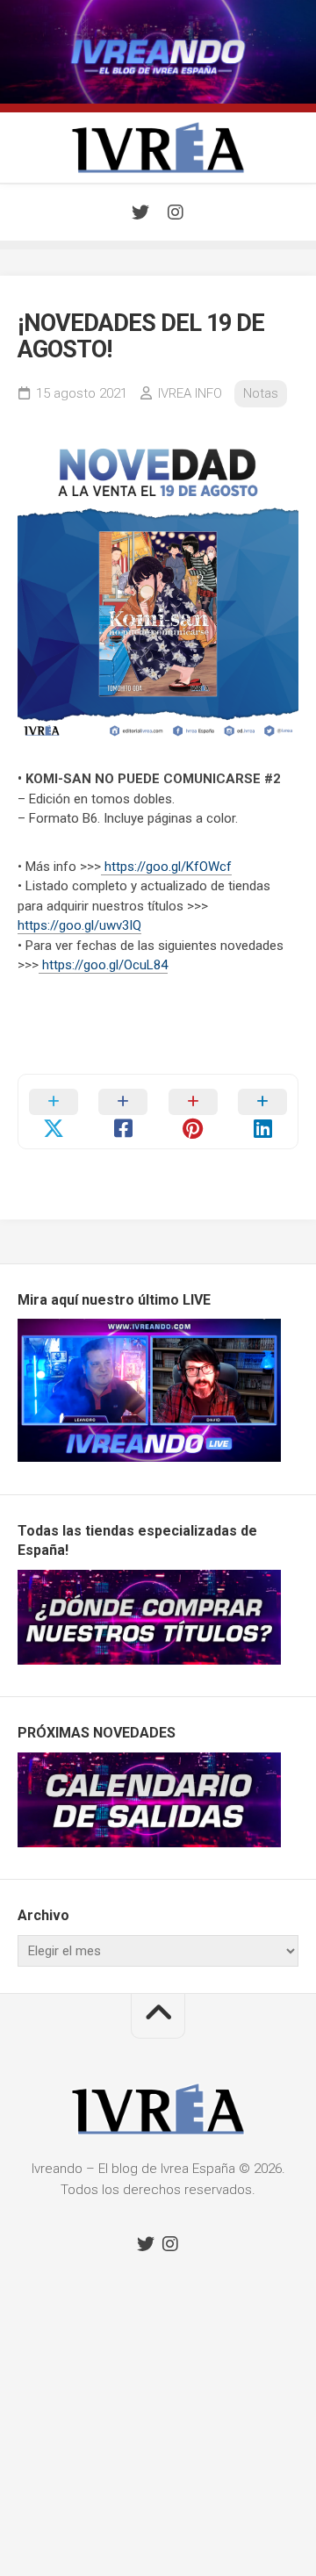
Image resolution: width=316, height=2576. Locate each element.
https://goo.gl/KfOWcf (166, 867)
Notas (261, 393)
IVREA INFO (190, 393)
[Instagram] (176, 212)
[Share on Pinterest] (193, 1112)
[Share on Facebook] (124, 1112)
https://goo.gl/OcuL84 (103, 965)
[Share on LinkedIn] (263, 1112)
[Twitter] (140, 212)
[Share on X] (54, 1112)
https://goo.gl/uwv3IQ (79, 925)
